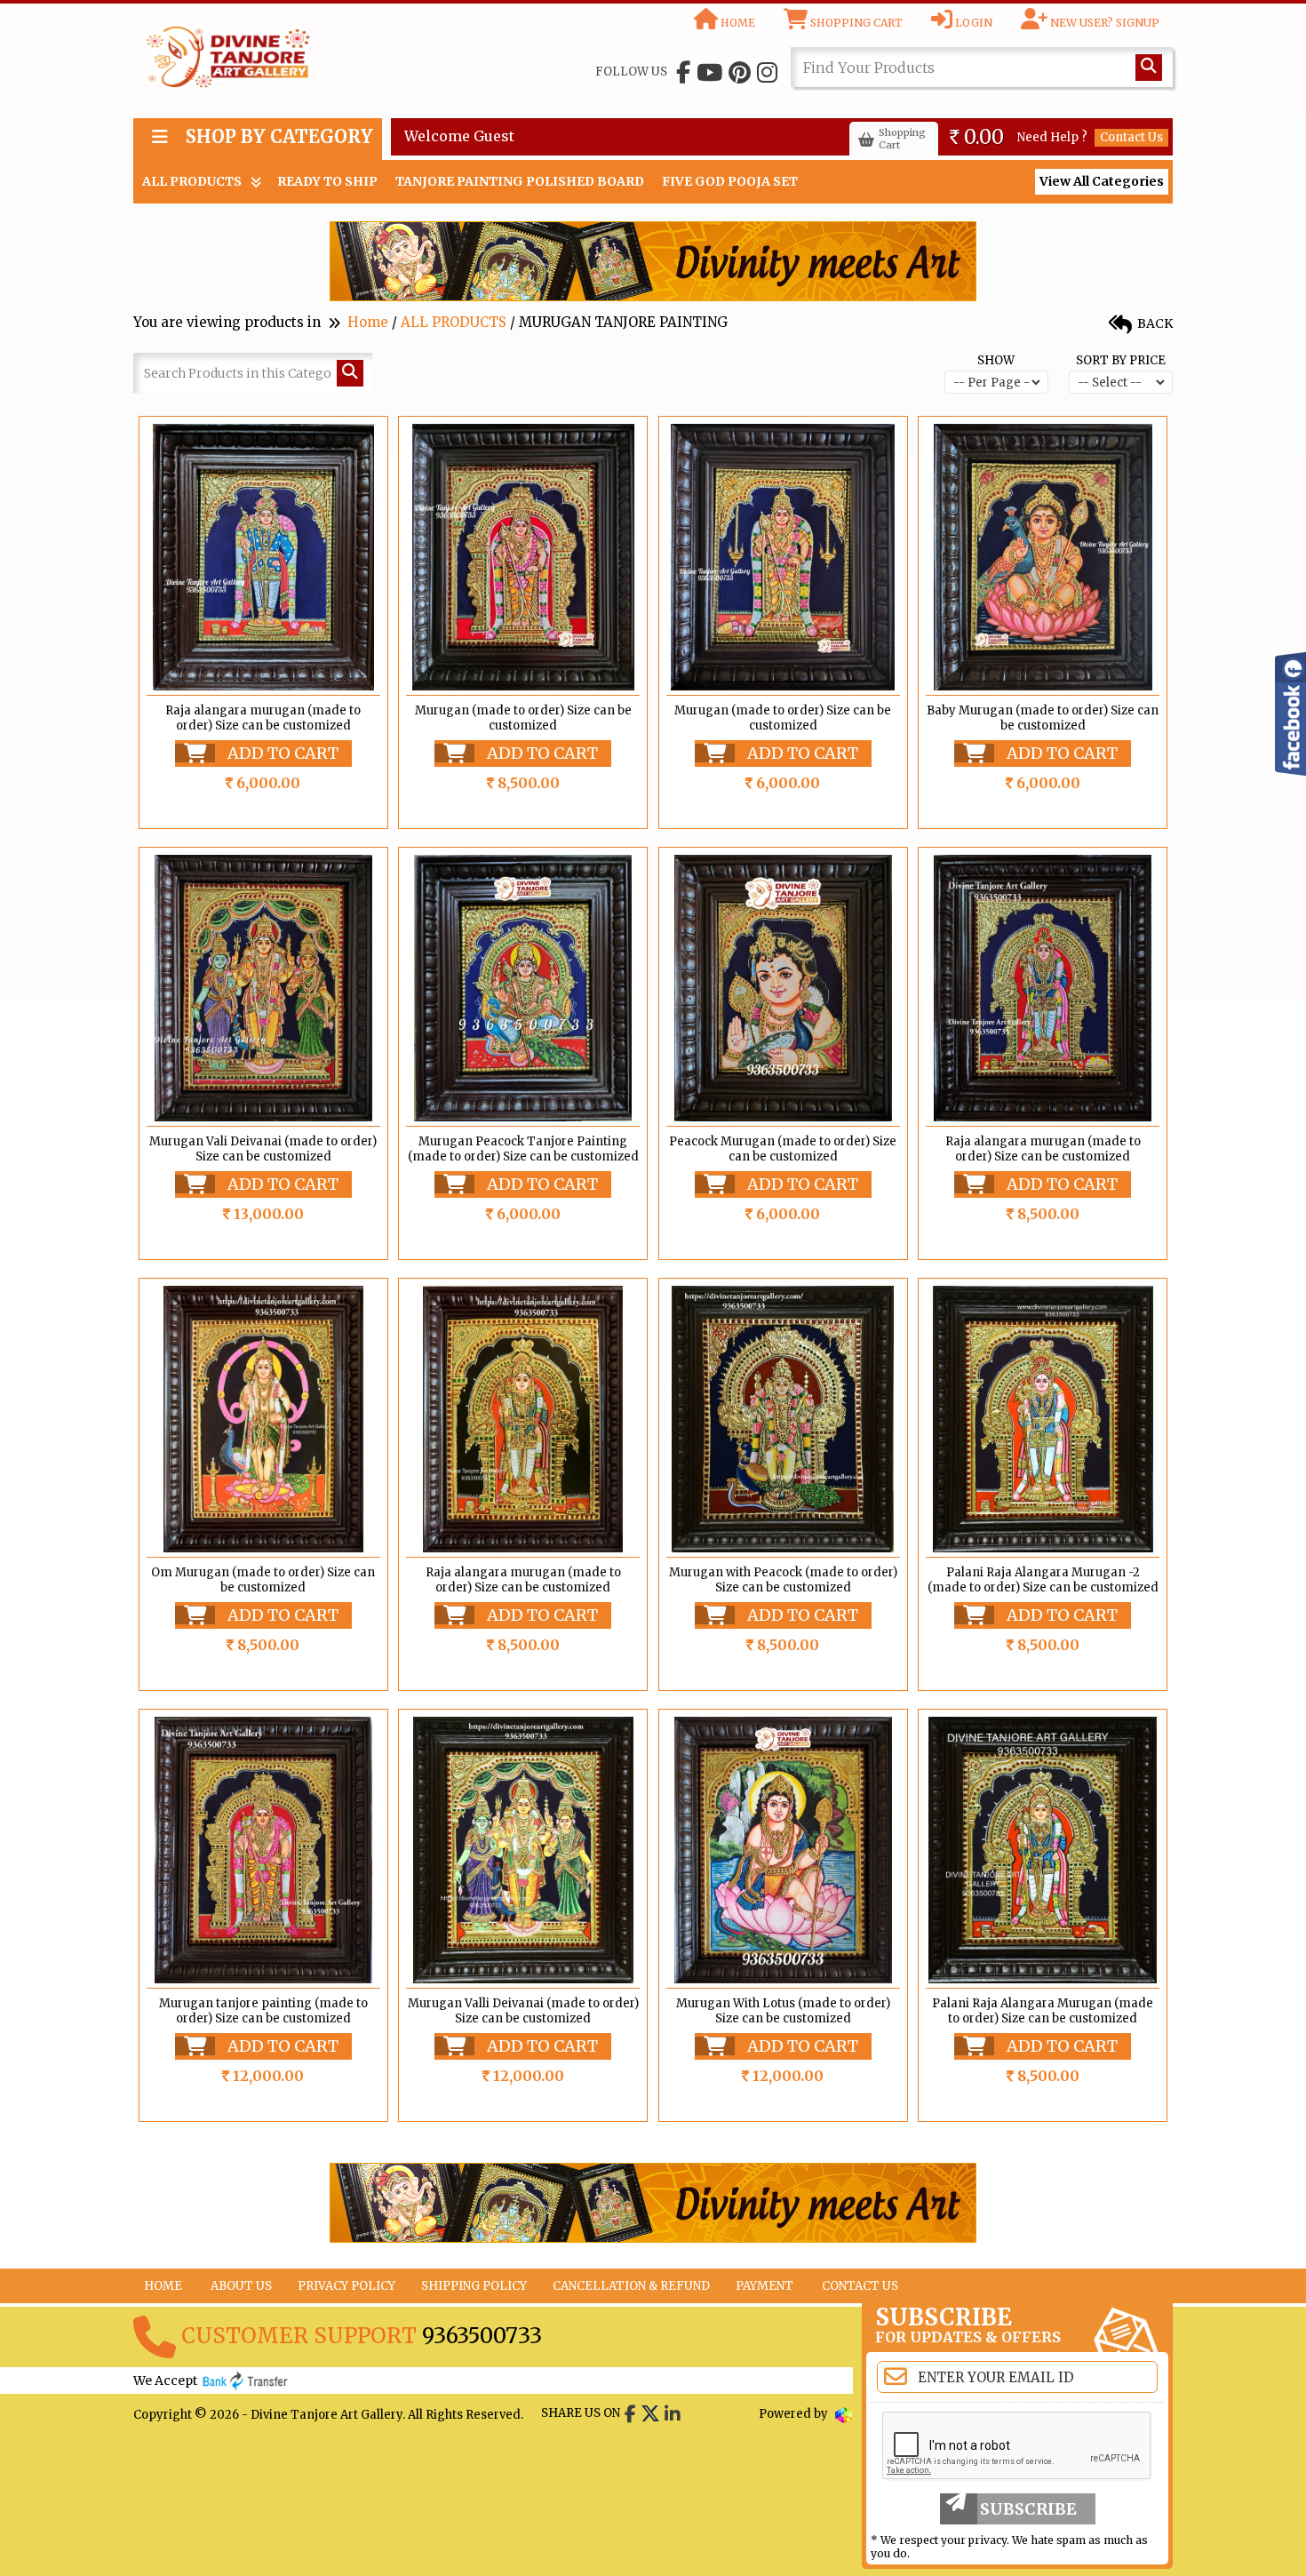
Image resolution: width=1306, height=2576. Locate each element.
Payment (764, 2286)
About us (241, 2286)
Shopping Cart (855, 23)
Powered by (795, 2414)
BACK (1154, 323)
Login (972, 23)
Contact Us (1131, 137)
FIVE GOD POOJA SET (730, 181)
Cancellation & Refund (631, 2286)
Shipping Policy (474, 2286)
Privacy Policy (346, 2286)
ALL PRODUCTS (192, 181)
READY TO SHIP (327, 181)
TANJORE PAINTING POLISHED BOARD (520, 181)
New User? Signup (1103, 23)
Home (737, 23)
